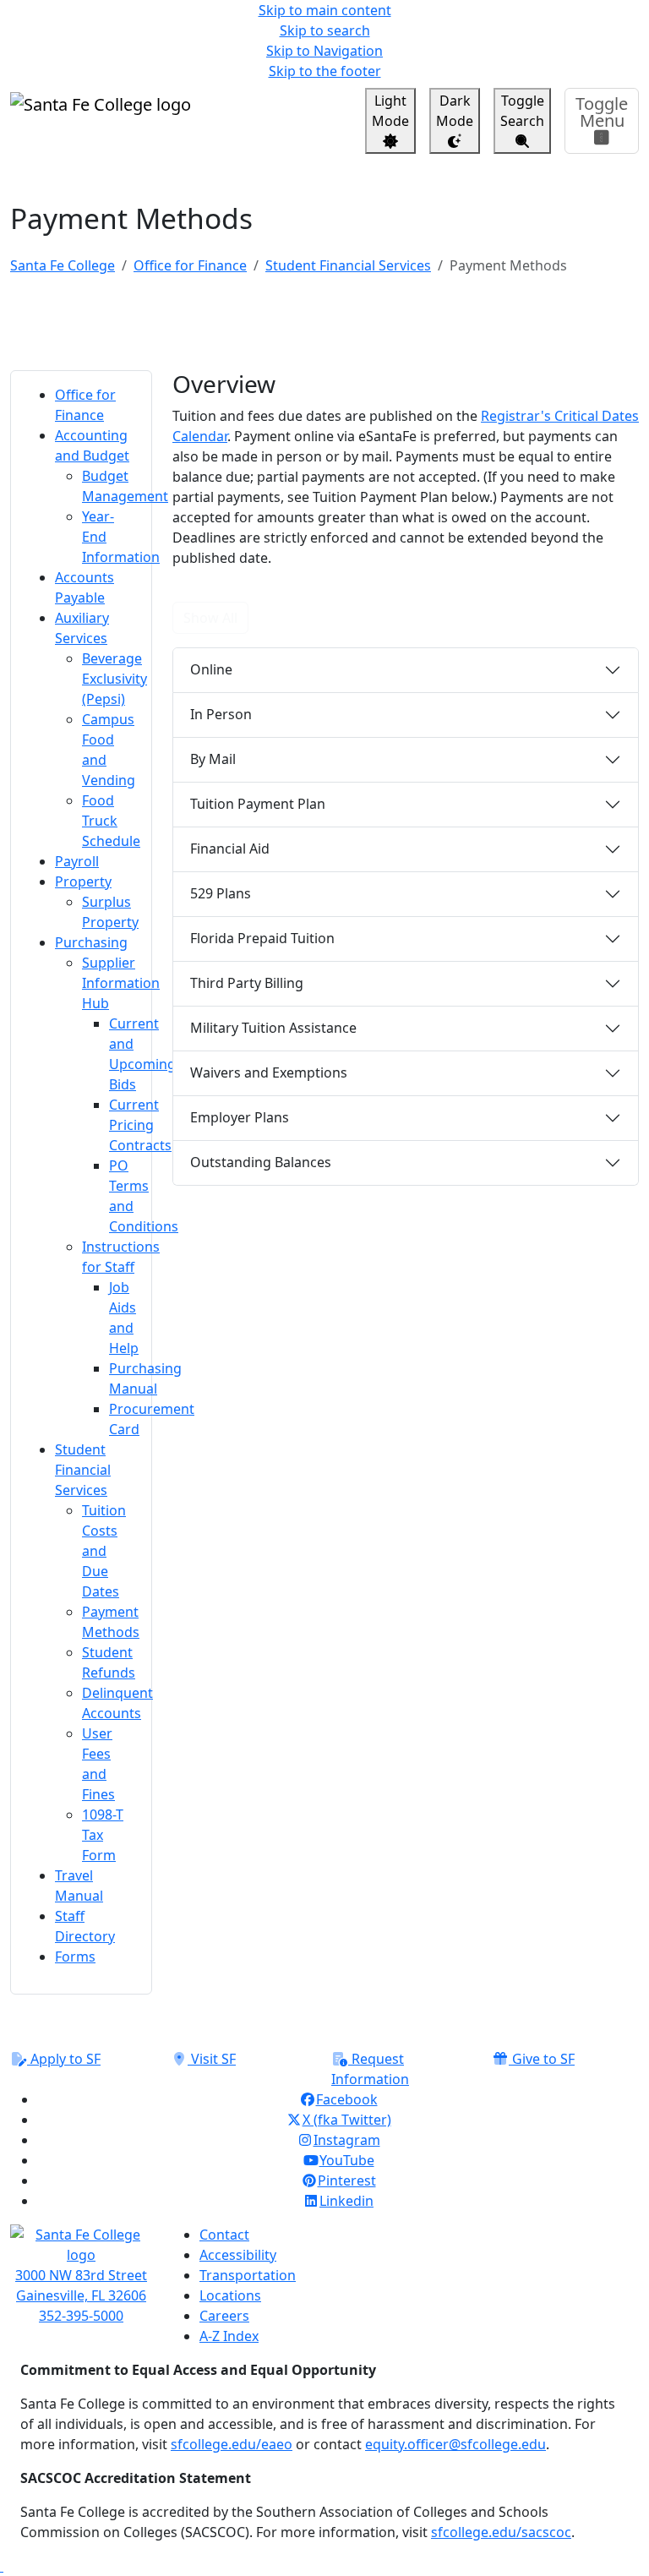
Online (211, 669)
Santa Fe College (63, 265)
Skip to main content (325, 10)
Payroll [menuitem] (77, 861)
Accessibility (238, 2255)
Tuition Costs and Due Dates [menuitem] (104, 1551)
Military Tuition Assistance (273, 1028)
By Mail (213, 759)
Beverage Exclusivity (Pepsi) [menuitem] (115, 679)
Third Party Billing (247, 983)
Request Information (370, 2069)
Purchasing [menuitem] (91, 942)
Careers (224, 2316)
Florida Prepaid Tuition (262, 938)
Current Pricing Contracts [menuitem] (140, 1125)
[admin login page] (2, 2566)
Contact (224, 2235)
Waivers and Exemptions (269, 1072)
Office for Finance (190, 265)
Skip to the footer (325, 71)
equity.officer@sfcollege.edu (455, 2444)
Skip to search (325, 30)
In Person (221, 714)
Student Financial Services (348, 265)
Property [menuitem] (83, 881)
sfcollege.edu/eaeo (232, 2444)
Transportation (248, 2275)
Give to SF (542, 2059)
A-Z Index (229, 2336)
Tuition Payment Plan (258, 804)
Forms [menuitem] (75, 1957)
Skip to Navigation (324, 51)
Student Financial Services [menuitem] (83, 1470)
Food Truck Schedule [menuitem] (111, 821)
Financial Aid (230, 849)
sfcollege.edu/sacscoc (501, 2532)
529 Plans (221, 893)
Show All (210, 618)
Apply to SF (64, 2059)
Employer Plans (240, 1117)
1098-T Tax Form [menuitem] (103, 1835)
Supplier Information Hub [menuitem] (121, 983)
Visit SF (212, 2059)
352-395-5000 (81, 2316)
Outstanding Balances (261, 1162)
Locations (230, 2295)
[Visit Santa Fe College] (81, 2245)
